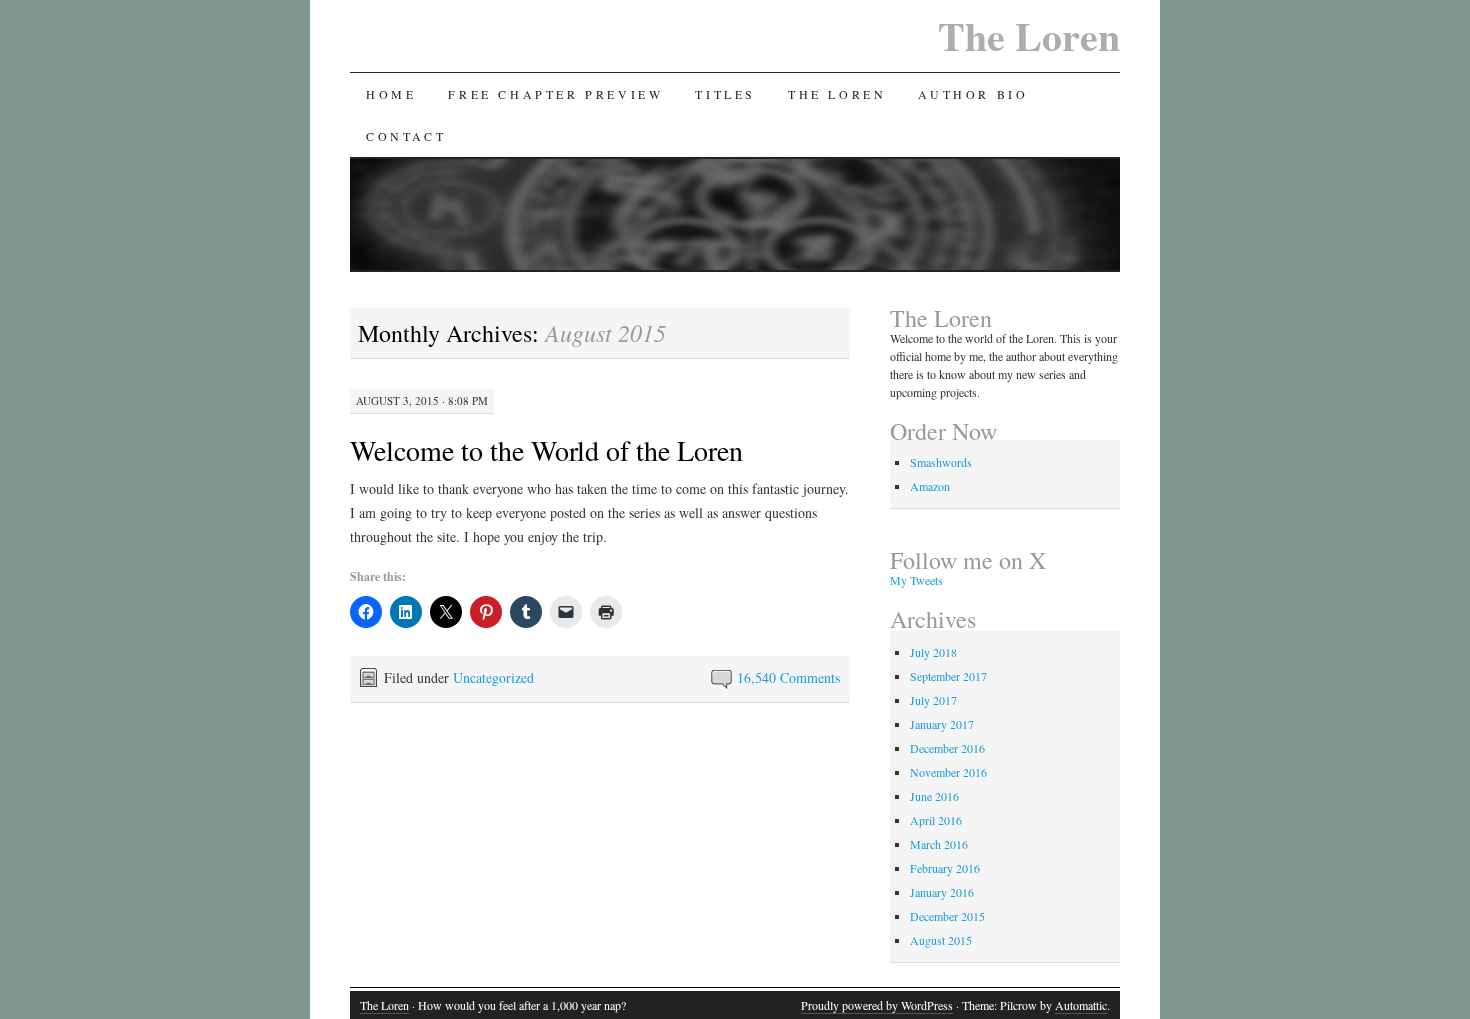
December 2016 (947, 748)
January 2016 (942, 892)
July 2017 (933, 700)
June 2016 (934, 796)
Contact (406, 136)
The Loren (1029, 35)
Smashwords (941, 462)
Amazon (930, 486)
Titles (725, 94)
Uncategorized (493, 677)
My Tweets (916, 580)
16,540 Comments (788, 677)
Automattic (1081, 1005)
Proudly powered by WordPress (877, 1005)
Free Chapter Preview (555, 94)
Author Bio (973, 94)
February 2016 (945, 868)
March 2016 (939, 844)
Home (391, 94)
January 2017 (942, 724)
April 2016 (936, 820)
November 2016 (948, 772)
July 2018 (933, 652)
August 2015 (941, 940)
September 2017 (948, 676)
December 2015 (947, 916)
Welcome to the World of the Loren (546, 450)
